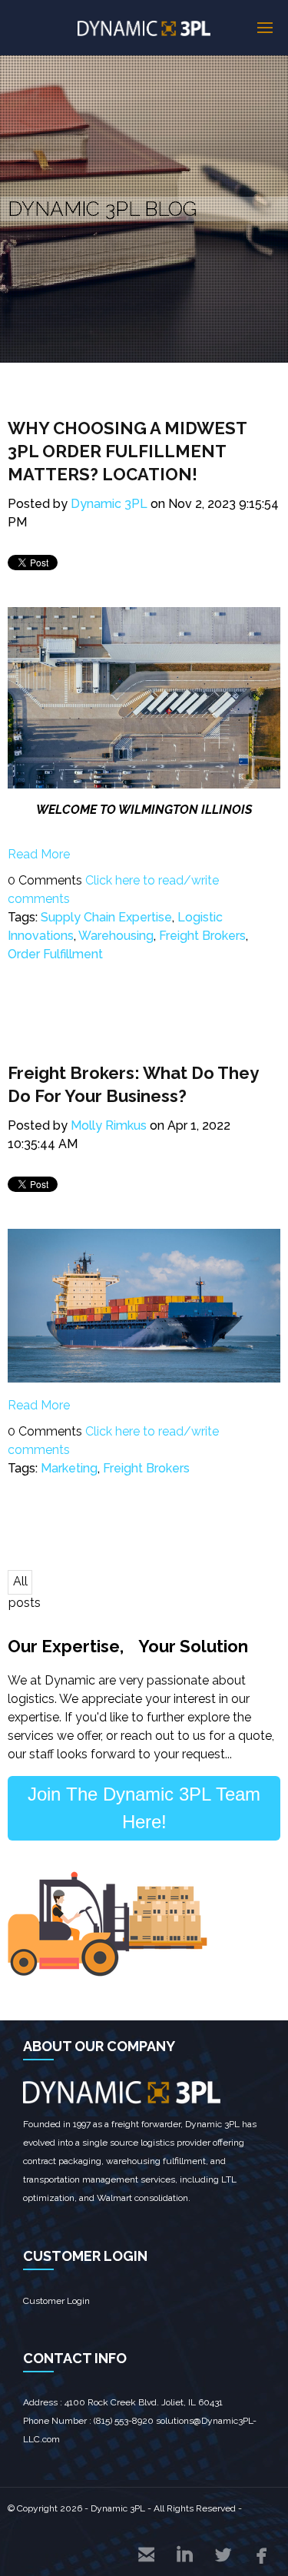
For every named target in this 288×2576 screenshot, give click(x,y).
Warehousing (116, 936)
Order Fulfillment (55, 954)
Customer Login (56, 2301)
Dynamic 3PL (109, 504)
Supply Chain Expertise (106, 917)
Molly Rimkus (109, 1125)
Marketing (69, 1468)
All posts (20, 1584)
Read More (39, 854)
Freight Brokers (202, 936)
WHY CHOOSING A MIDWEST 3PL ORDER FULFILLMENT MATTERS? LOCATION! (127, 451)
